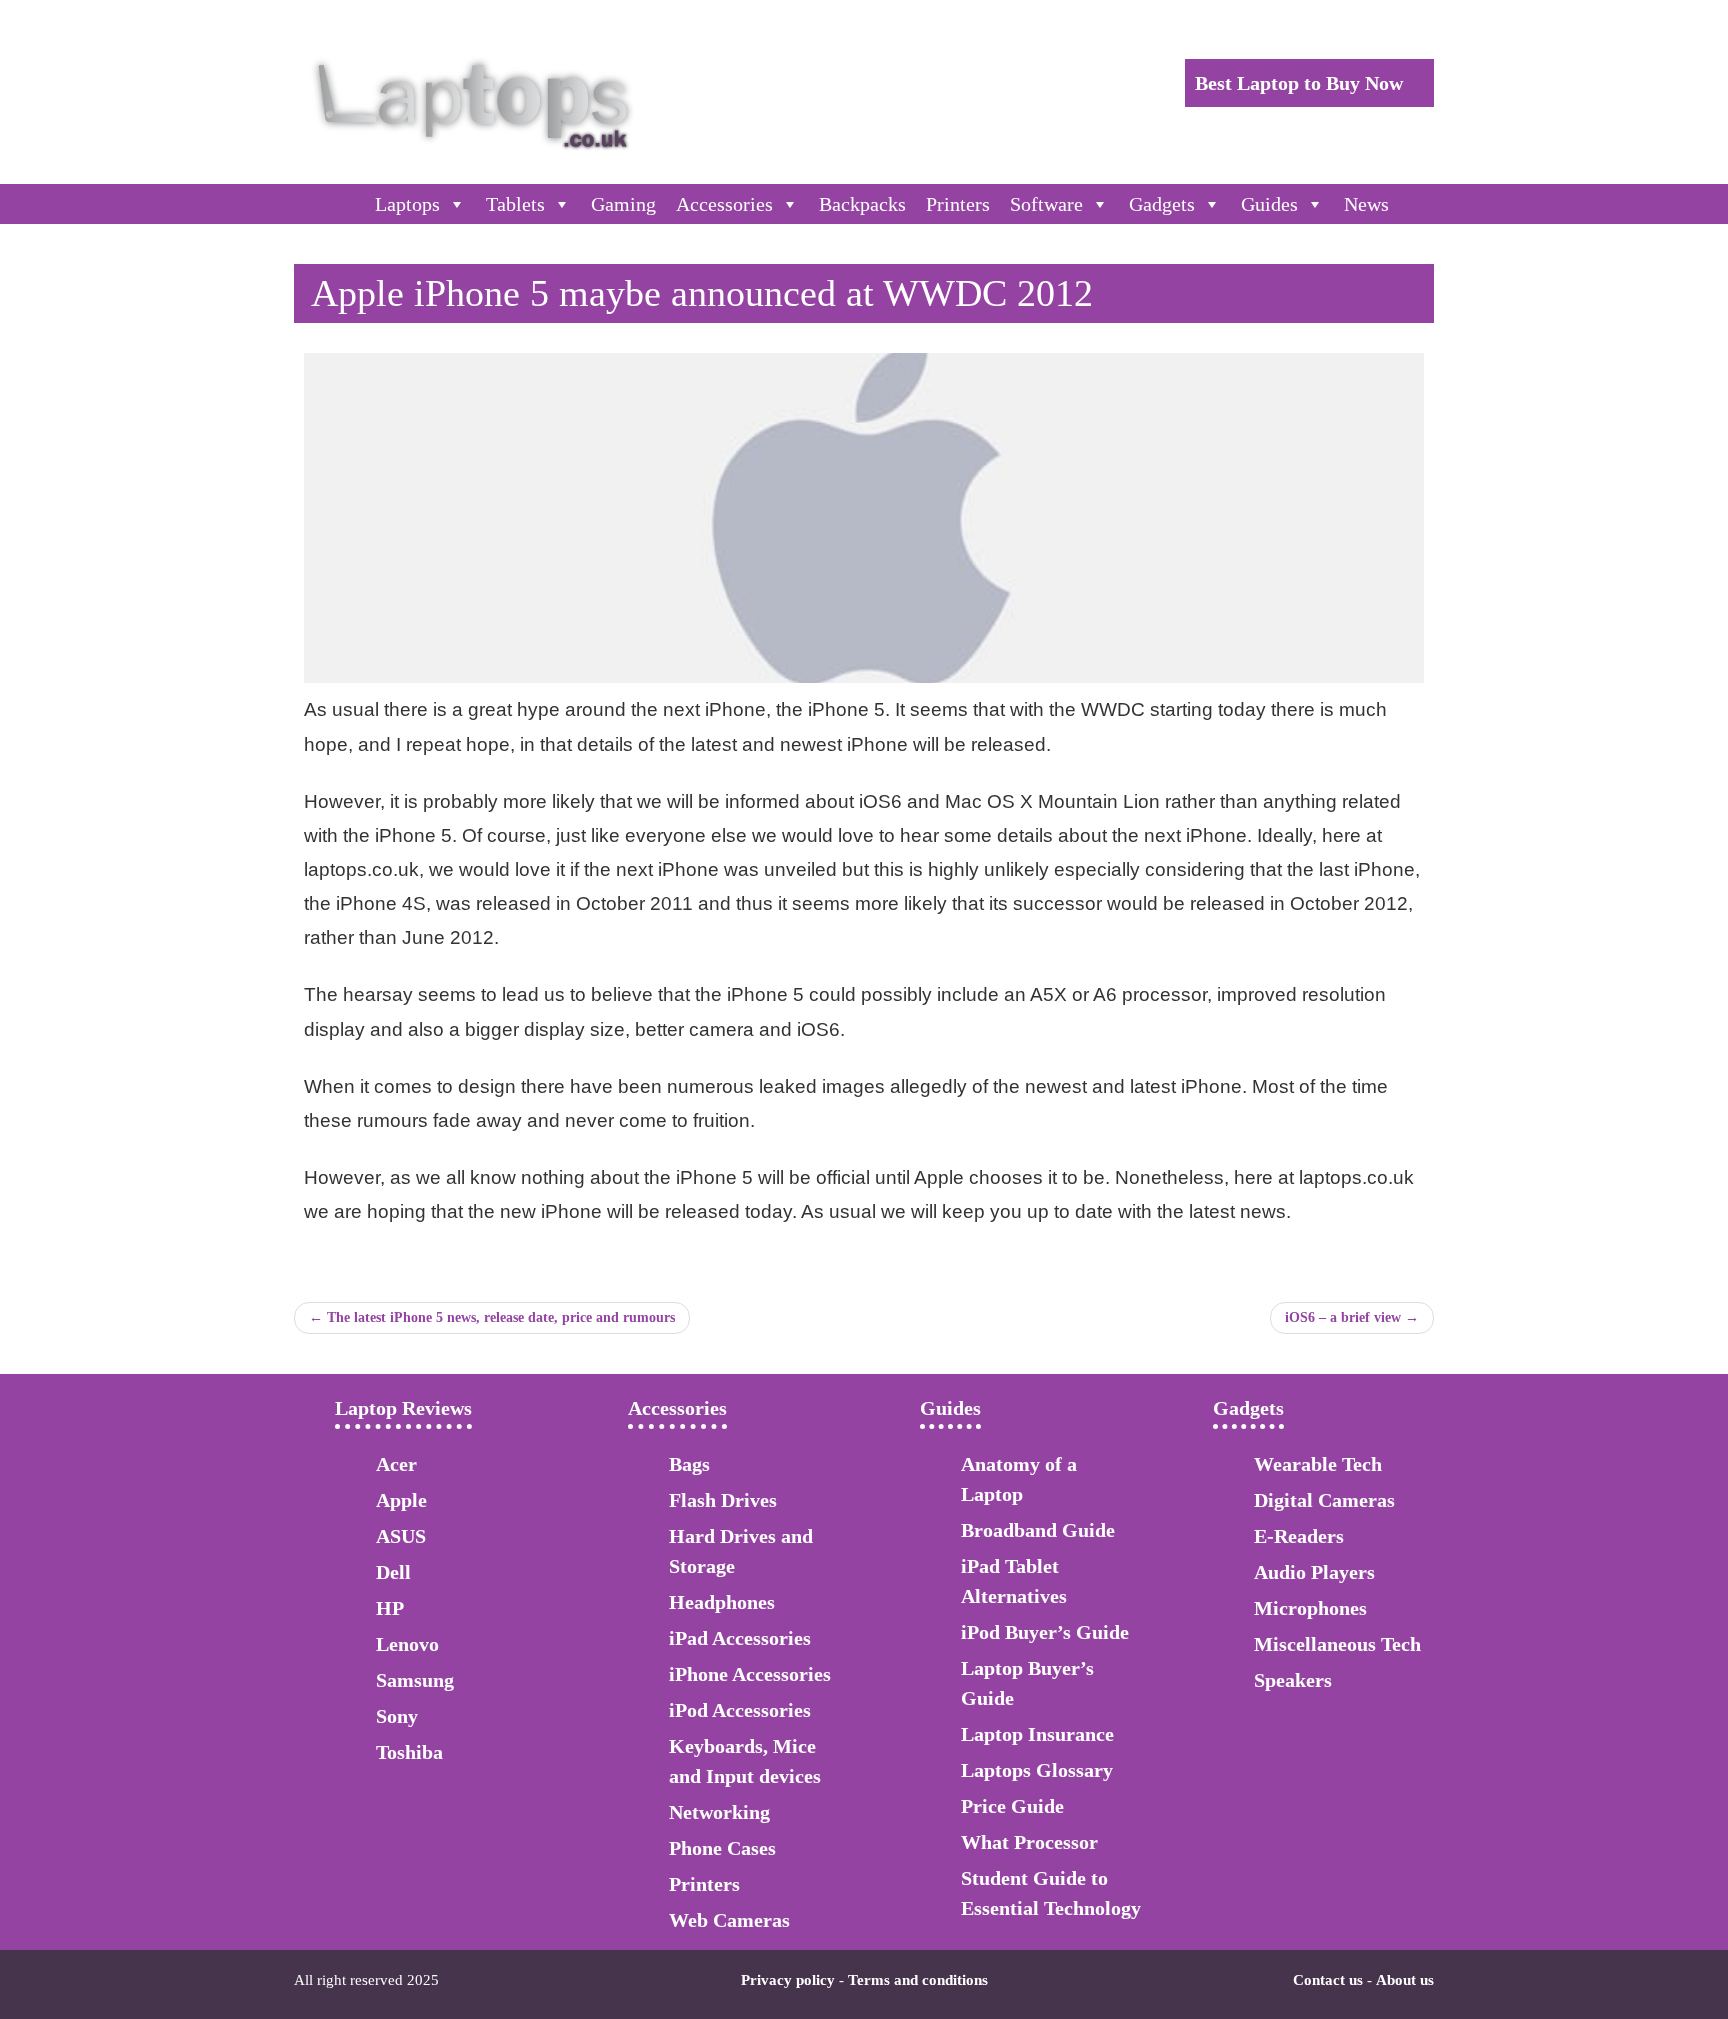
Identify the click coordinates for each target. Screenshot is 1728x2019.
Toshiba (409, 1752)
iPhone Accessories (750, 1674)
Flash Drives (723, 1500)
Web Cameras (729, 1920)
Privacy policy (788, 1980)
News (1366, 204)
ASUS (401, 1536)
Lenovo (407, 1644)
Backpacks (862, 204)
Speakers (1293, 1680)
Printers (958, 204)
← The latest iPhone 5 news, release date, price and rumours (492, 1317)
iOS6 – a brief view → (1352, 1317)
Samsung (415, 1680)
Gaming (623, 204)
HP (390, 1608)
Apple (401, 1500)
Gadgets (1162, 204)
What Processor (1029, 1842)
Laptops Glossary (1037, 1770)
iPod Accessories (740, 1710)
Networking (719, 1812)
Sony (397, 1716)
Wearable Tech (1318, 1464)
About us (1405, 1980)
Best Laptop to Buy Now (1301, 83)
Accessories (724, 204)
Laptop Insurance (1037, 1734)
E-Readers (1299, 1536)
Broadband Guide (1038, 1530)
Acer (396, 1464)
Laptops (407, 204)
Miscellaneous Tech (1337, 1644)
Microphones (1310, 1608)
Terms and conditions (918, 1980)
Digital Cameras (1324, 1500)
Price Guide (1012, 1806)
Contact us (1328, 1980)
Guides (1269, 204)
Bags (689, 1464)
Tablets (515, 204)
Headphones (722, 1602)
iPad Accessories (740, 1638)
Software (1046, 204)
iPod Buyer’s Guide (1045, 1632)
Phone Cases (722, 1848)
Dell (393, 1572)
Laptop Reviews (403, 1408)
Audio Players (1314, 1572)
